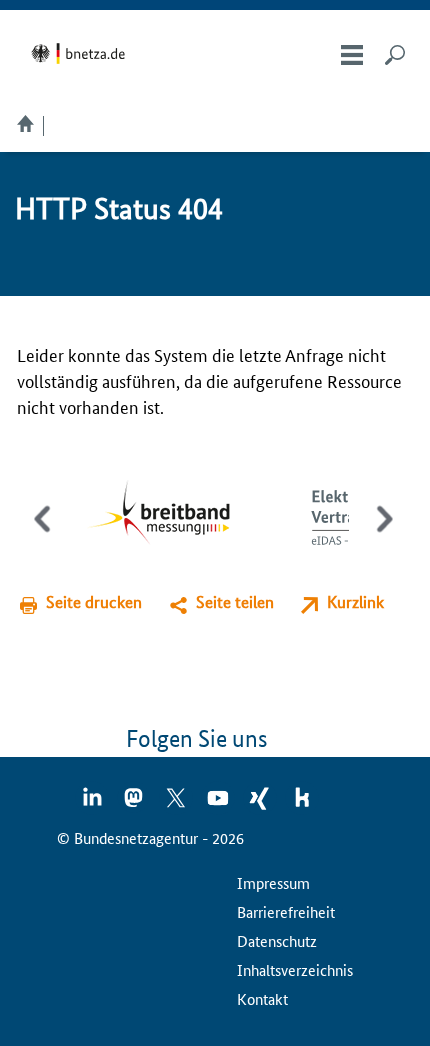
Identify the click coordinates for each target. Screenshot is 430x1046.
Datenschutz (277, 940)
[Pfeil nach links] (44, 536)
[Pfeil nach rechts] (380, 536)
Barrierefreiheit (286, 911)
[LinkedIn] (93, 804)
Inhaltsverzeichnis (295, 969)
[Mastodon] (135, 804)
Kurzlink (355, 601)
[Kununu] (302, 804)
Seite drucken (94, 601)
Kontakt (262, 998)
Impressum (273, 882)
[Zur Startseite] (81, 53)
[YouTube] (219, 804)
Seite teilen (235, 601)
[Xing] (261, 804)
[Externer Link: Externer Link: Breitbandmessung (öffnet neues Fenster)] (173, 514)
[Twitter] (177, 804)
